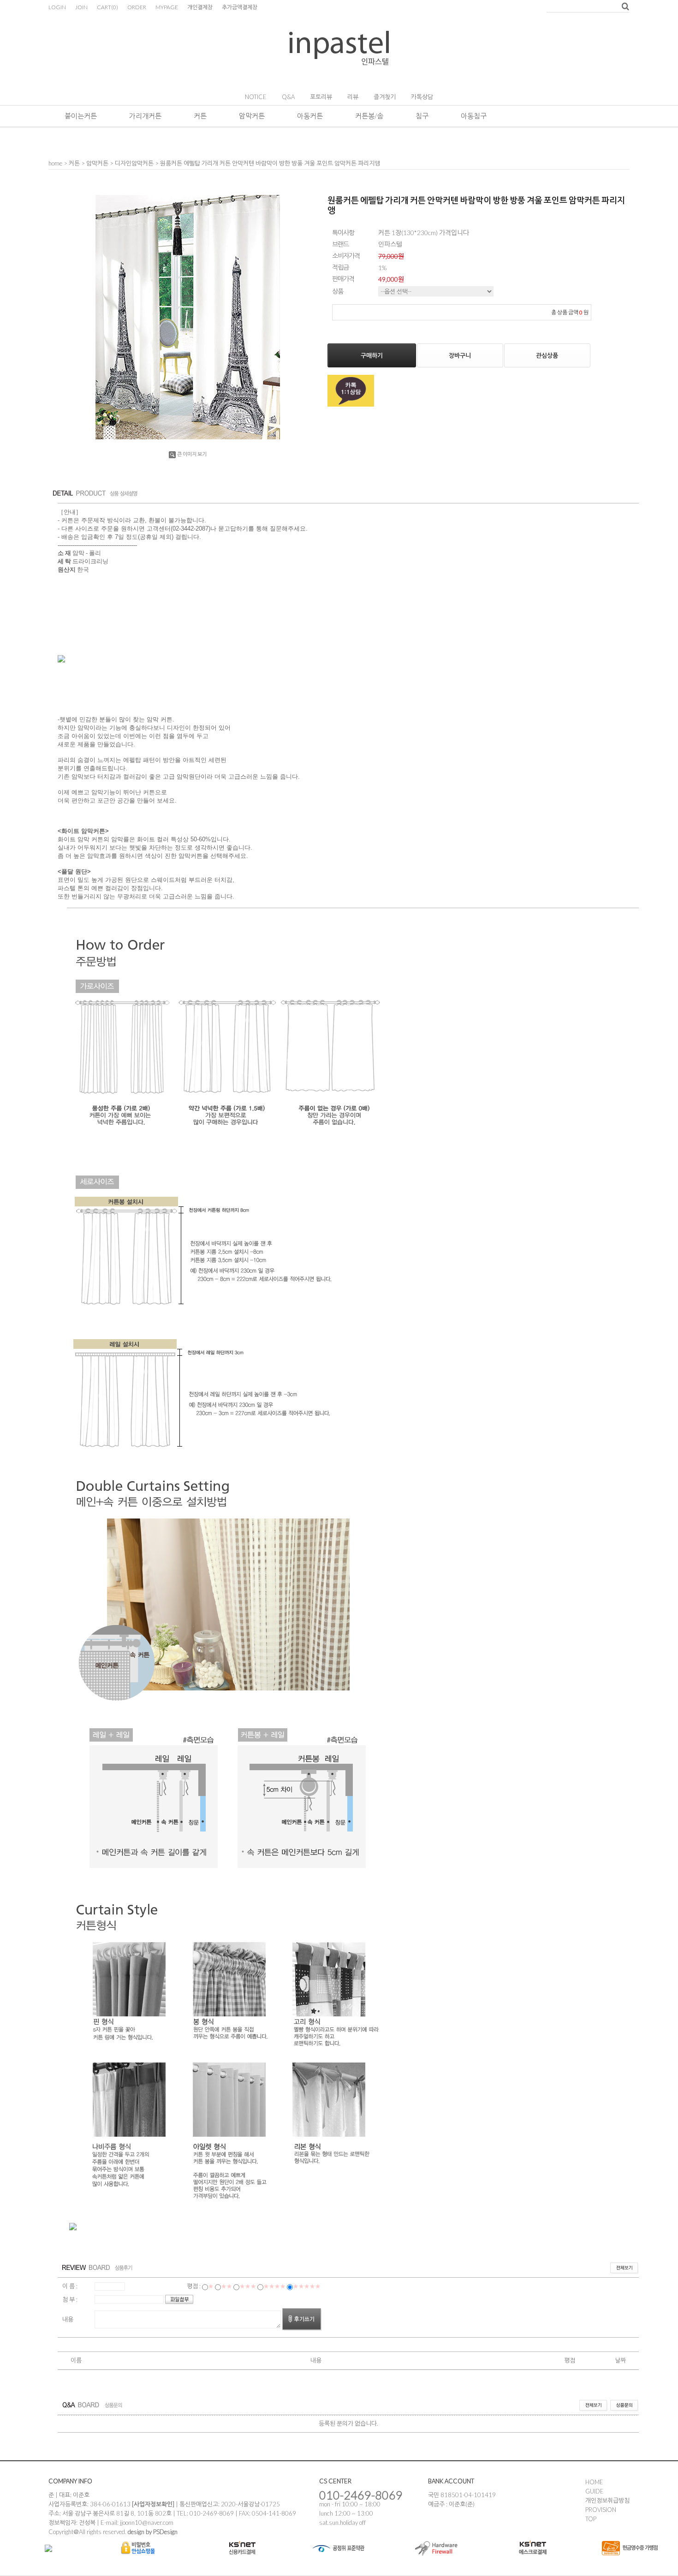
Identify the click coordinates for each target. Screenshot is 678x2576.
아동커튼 (310, 116)
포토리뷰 (321, 97)
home (55, 163)
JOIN (81, 7)
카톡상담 (422, 97)
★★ (226, 2286)
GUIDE (595, 2491)
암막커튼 (252, 116)
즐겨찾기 (385, 97)
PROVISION (601, 2510)
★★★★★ (307, 2286)
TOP (591, 2519)
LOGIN (57, 7)
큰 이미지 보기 (192, 454)
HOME (594, 2482)
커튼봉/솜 (369, 116)
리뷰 (353, 97)
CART (107, 7)
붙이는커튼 (81, 116)
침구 (422, 116)
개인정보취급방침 (607, 2500)
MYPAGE (167, 7)
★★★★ (274, 2286)
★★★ (248, 2286)
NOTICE (256, 97)
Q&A (288, 97)
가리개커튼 (145, 116)
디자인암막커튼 (134, 163)
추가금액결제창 (240, 7)
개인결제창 (200, 7)
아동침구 (474, 116)
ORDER (137, 7)
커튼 (200, 116)
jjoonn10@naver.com (147, 2523)
